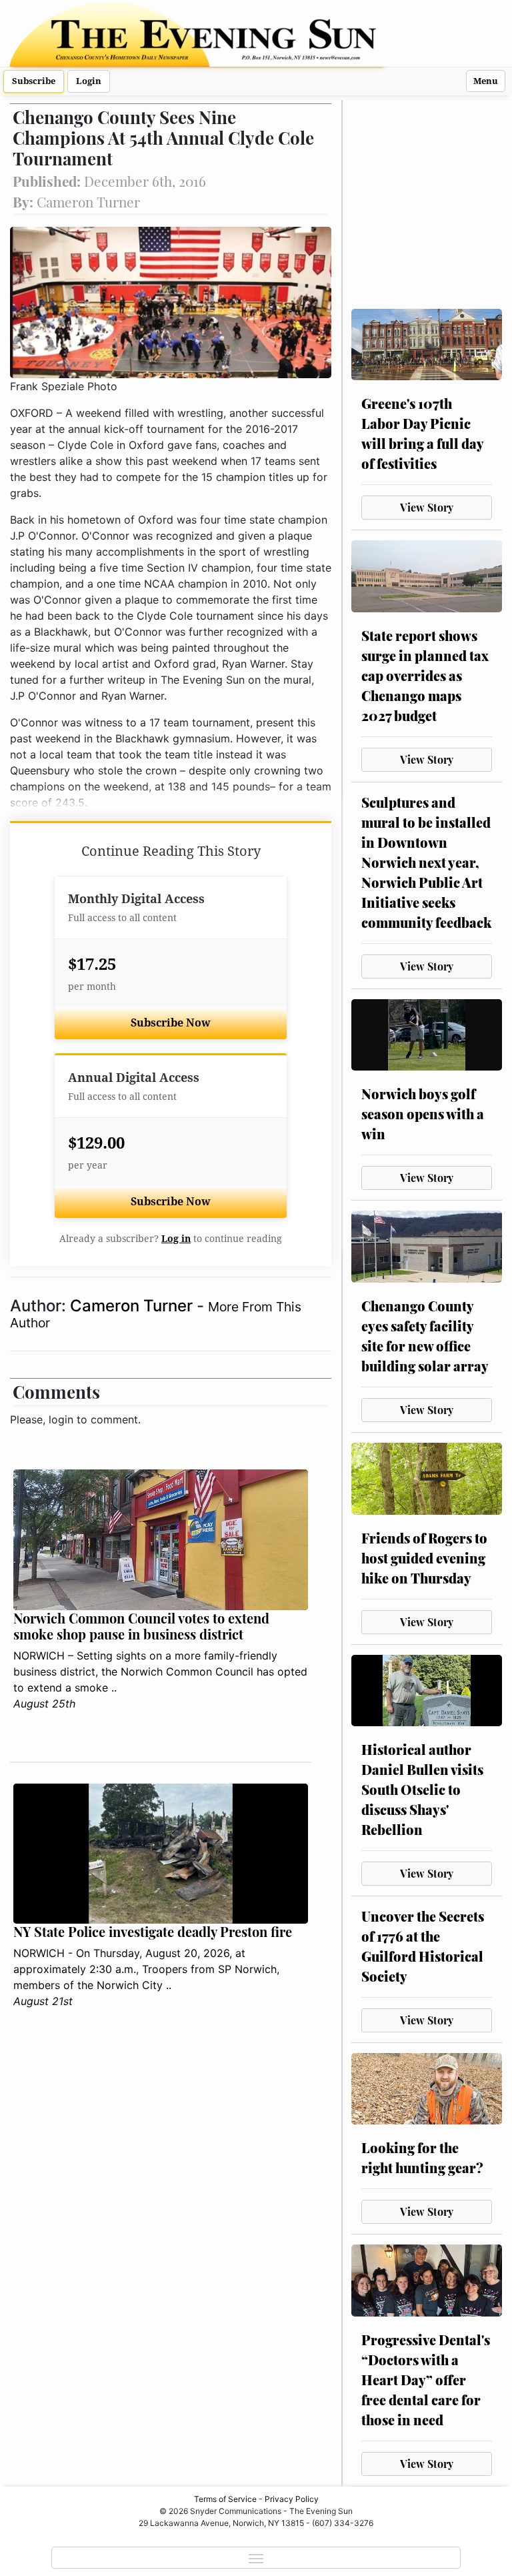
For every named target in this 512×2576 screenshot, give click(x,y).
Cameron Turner (133, 1306)
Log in (176, 1239)
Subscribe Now (171, 1023)
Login (89, 81)
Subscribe (34, 81)
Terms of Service (225, 2499)
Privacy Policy (292, 2499)
